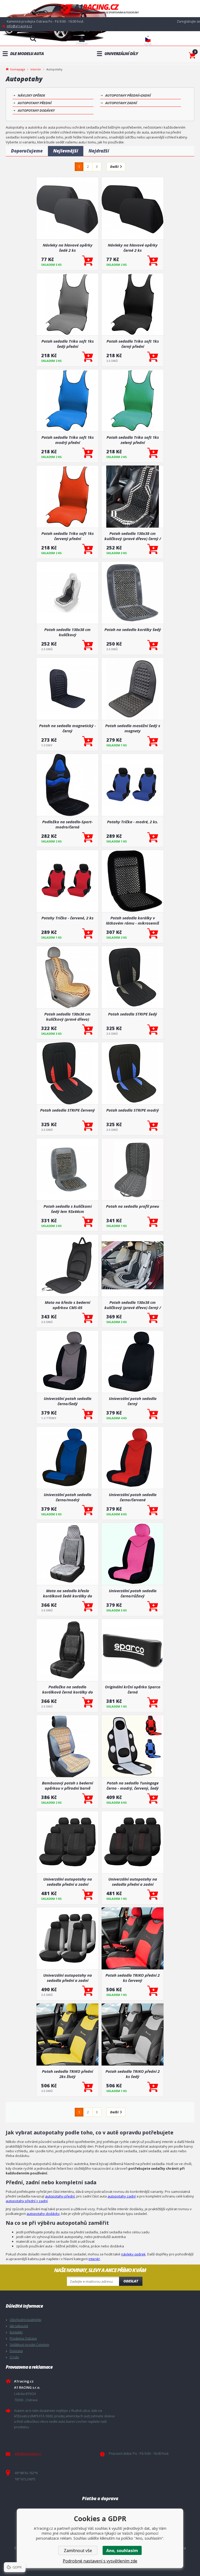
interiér (94, 2259)
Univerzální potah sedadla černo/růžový (133, 1593)
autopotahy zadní (122, 2196)
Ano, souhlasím (122, 2551)
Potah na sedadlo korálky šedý (133, 629)
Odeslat (131, 2281)
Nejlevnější (66, 151)
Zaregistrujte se (188, 21)
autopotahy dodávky (43, 2214)
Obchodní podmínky (26, 2320)
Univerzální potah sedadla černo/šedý (68, 1401)
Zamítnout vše (78, 2551)
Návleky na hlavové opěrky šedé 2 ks (68, 248)
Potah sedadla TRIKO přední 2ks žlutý (67, 2074)
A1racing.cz (100, 9)
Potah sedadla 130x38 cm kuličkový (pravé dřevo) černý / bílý (133, 536)
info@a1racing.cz (19, 26)
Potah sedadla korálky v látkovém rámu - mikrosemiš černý (133, 920)
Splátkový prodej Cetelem (29, 2345)
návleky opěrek (133, 2254)
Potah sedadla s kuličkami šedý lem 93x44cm (68, 1209)
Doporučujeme (27, 151)
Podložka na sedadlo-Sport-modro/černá (67, 824)
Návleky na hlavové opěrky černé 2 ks (133, 248)
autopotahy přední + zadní (27, 2201)
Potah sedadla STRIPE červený (67, 1110)
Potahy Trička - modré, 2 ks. (133, 822)
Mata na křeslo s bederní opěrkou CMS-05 (67, 1305)
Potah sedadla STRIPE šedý (133, 1014)
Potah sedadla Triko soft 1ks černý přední (133, 344)
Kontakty (16, 2332)
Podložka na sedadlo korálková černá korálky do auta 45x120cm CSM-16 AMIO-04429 (67, 1689)
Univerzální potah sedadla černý (133, 1401)
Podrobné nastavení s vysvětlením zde (100, 2561)
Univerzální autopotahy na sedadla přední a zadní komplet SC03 (133, 1882)
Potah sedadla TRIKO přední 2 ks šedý (133, 2074)
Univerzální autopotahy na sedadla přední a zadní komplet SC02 (68, 1882)
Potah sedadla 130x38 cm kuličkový (67, 632)
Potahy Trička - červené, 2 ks (67, 918)
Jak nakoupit (19, 2326)
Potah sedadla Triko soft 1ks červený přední (68, 536)
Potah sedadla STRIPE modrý (133, 1110)
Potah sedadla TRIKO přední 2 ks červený (133, 1978)
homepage (18, 69)
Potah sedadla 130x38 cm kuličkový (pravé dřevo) (67, 1017)
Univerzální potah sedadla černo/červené (133, 1497)
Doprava (16, 2351)
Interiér (36, 69)
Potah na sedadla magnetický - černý (67, 728)
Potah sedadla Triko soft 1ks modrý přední (68, 440)
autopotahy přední (60, 2196)
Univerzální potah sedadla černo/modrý (68, 1497)
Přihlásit (82, 44)
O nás (14, 2357)
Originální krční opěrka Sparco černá (133, 1689)
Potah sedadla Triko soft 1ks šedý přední (68, 344)
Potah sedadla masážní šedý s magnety (133, 728)
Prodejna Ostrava (23, 2338)
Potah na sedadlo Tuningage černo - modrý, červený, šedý (133, 1785)
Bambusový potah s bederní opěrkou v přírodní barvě (67, 1785)
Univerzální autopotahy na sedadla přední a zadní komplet (68, 1978)
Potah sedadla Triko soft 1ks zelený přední (133, 440)
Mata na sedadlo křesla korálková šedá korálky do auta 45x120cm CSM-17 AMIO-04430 (67, 1593)
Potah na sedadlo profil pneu (133, 1206)
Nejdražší (99, 151)
